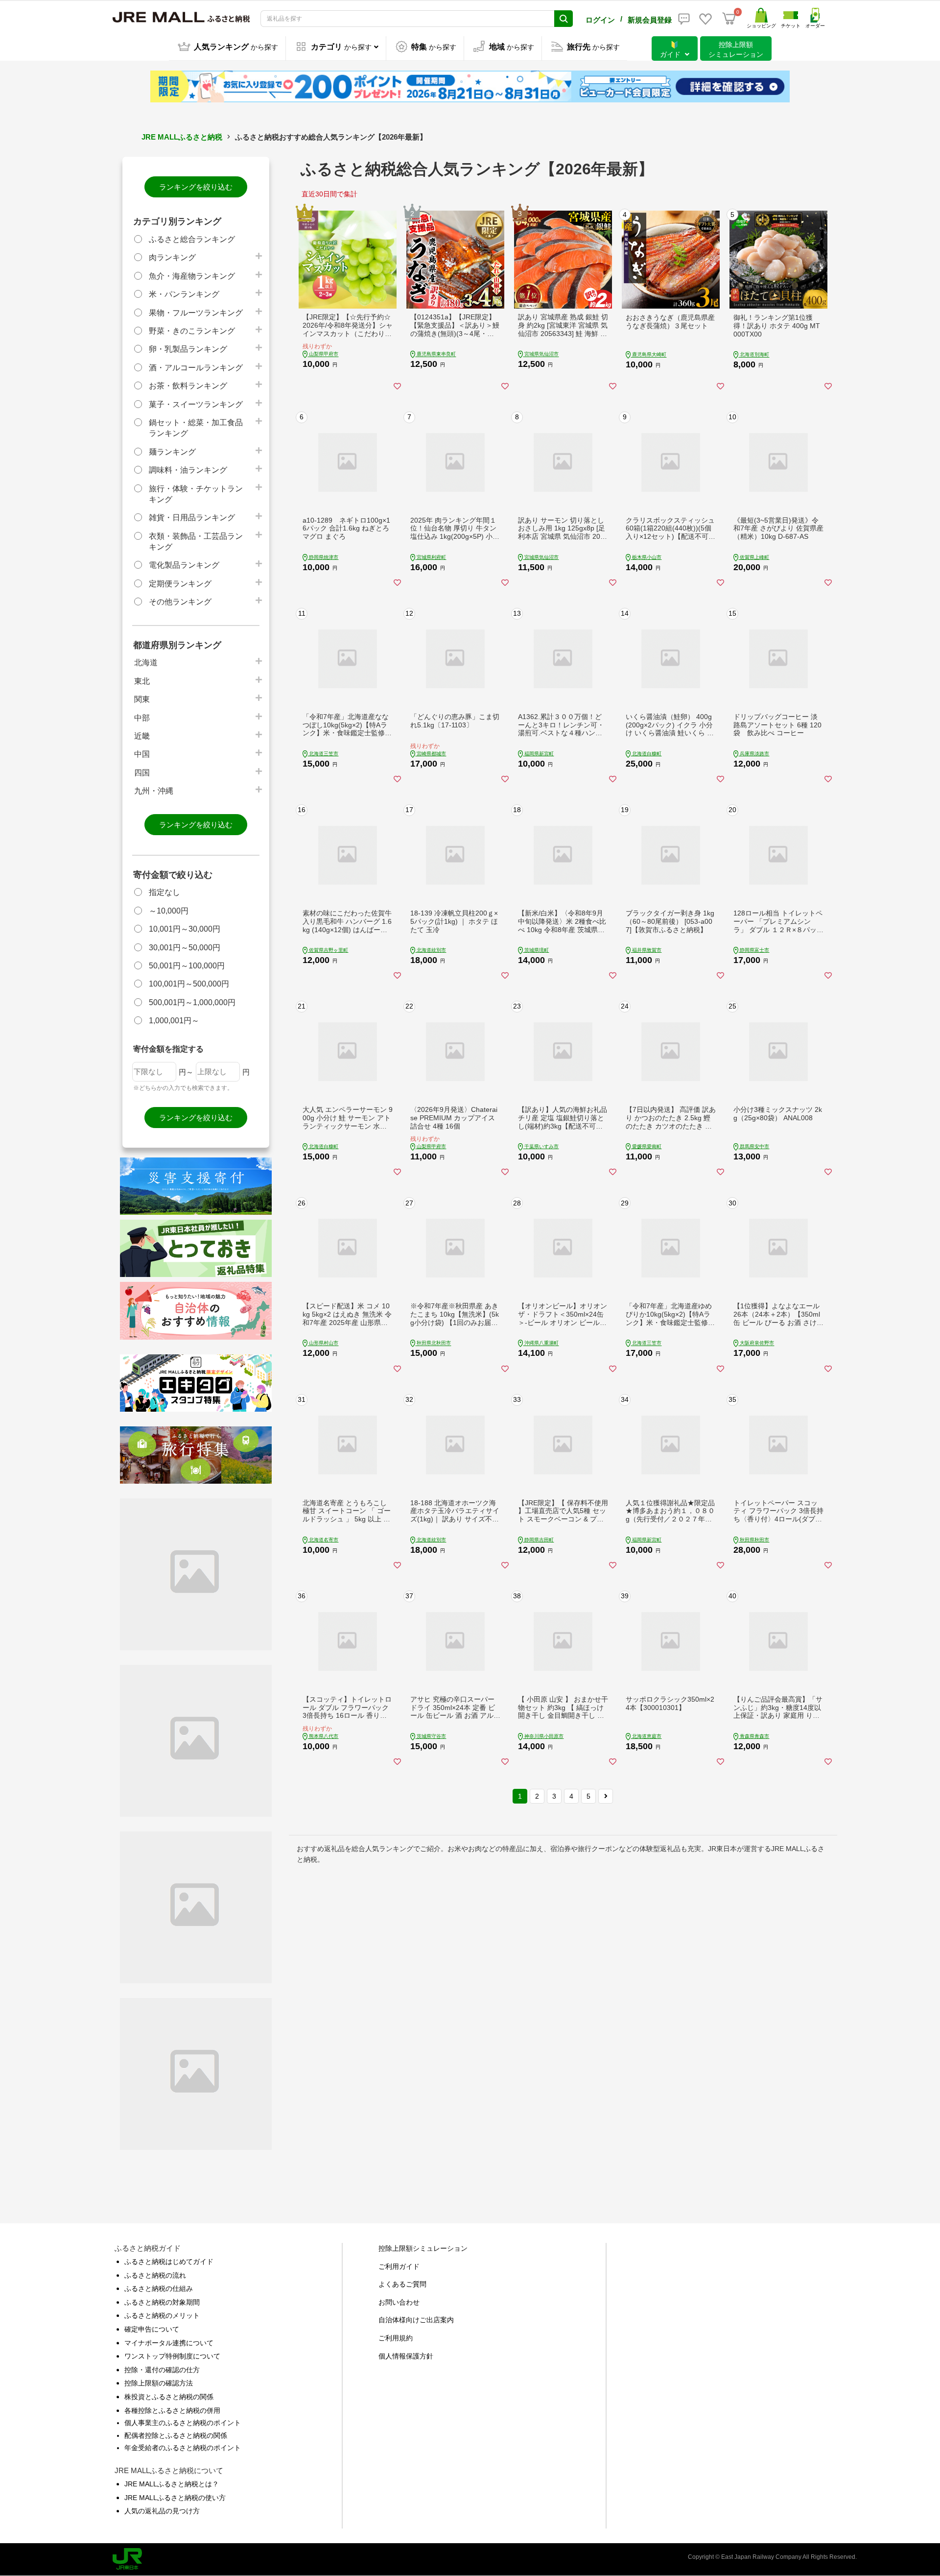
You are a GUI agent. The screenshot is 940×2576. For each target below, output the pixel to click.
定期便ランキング (180, 584)
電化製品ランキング (184, 565)
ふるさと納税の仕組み (159, 2288)
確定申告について (152, 2329)
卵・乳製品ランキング (188, 349)
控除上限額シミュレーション (423, 2248)
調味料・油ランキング (188, 470)
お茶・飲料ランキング (188, 386)
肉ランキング (172, 257)
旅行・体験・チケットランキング (196, 494)
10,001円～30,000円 (185, 929)
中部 (142, 718)
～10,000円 (169, 911)
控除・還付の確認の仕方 (162, 2370)
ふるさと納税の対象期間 (162, 2302)
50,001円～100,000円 (187, 966)
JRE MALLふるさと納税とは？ (172, 2484)
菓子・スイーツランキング (196, 404)
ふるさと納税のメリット (162, 2315)
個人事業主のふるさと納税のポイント (183, 2423)
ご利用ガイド (399, 2266)
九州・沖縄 (154, 791)
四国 (142, 773)
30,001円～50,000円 (185, 948)
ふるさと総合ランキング (192, 239)
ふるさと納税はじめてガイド (169, 2262)
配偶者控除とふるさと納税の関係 (176, 2435)
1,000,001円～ (174, 1021)
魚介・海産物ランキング (192, 276)
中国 (142, 754)
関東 (142, 699)
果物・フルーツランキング (196, 313)
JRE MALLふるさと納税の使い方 (175, 2498)
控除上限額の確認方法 (159, 2383)
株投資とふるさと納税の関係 (169, 2397)
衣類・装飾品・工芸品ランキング (196, 542)
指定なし (164, 892)
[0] (729, 19)
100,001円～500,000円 (189, 984)
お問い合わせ (399, 2302)
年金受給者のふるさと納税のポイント (183, 2448)
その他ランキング (180, 602)
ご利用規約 (396, 2338)
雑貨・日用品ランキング (192, 518)
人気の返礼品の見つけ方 (162, 2511)
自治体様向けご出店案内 (416, 2320)
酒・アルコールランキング (196, 368)
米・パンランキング (184, 294)
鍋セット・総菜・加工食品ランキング (196, 428)
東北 (142, 681)
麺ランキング (172, 452)
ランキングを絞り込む (196, 187)
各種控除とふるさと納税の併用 (172, 2410)
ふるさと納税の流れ (155, 2275)
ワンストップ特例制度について (172, 2356)
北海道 (146, 662)
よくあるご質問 (402, 2284)
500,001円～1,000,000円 (192, 1002)
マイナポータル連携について (169, 2343)
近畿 (142, 736)
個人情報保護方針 (406, 2356)
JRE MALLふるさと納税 (182, 137)
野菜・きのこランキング (192, 331)
